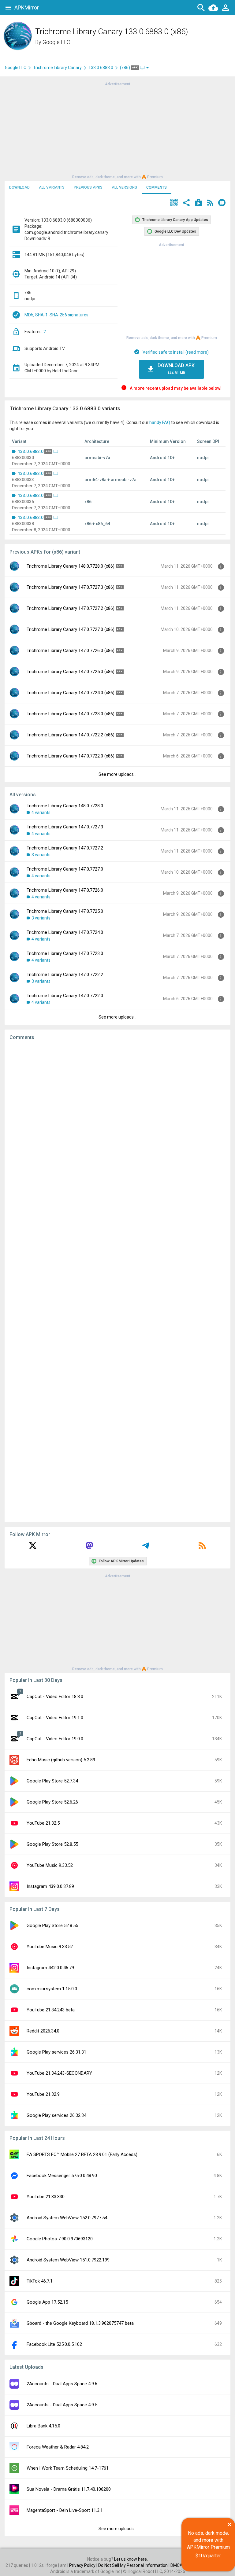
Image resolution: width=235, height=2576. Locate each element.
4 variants (41, 813)
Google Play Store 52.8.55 (52, 1844)
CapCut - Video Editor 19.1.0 (55, 1718)
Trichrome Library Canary (57, 68)
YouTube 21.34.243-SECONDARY (59, 2073)
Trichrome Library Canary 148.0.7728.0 (65, 806)
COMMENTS (157, 187)
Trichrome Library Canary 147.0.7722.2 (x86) (71, 735)
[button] (174, 203)
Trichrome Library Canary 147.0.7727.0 (65, 869)
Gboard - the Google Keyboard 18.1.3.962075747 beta (80, 2323)
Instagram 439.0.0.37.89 (50, 1886)
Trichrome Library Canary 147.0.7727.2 (65, 848)
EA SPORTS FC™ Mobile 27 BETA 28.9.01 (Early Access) (82, 2154)
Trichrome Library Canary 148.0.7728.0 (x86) (71, 566)
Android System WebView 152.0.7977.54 (67, 2218)
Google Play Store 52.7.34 (52, 1781)
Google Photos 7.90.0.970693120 (60, 2239)
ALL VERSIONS (124, 187)
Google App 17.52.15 (47, 2302)
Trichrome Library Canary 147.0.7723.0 (65, 953)
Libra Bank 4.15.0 (43, 2426)
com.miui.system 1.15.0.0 (52, 1989)
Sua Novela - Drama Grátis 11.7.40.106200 (69, 2489)
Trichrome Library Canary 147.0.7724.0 (65, 932)
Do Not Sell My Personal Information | (134, 2565)
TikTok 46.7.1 (40, 2281)
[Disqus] (117, 1281)
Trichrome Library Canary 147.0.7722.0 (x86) (71, 756)
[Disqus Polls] (117, 1122)
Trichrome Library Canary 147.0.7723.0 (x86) (71, 714)
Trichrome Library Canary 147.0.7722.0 (65, 996)
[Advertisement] (117, 130)
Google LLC (56, 42)
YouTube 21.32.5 (43, 1823)
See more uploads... (117, 774)
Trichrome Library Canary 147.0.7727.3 (65, 827)
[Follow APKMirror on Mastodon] (89, 1548)
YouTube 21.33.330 (46, 2197)
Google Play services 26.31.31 (56, 2052)
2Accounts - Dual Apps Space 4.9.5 (62, 2405)
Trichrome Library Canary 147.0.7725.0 (65, 911)
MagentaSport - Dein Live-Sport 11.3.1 (65, 2510)
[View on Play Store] (199, 203)
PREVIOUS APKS (88, 187)
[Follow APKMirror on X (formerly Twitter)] (33, 1548)
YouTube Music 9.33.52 (50, 1865)
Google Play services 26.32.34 (56, 2115)
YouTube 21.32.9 (43, 2094)
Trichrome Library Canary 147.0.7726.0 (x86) (71, 650)
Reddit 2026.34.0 (43, 2031)
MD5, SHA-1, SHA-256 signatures (56, 315)
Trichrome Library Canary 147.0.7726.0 (65, 890)
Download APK (176, 369)
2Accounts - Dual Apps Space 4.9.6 (62, 2384)
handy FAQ (160, 422)
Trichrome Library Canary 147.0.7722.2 (65, 975)
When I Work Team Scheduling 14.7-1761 (68, 2468)
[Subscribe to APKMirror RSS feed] (202, 1548)
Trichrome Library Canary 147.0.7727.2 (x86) (71, 608)
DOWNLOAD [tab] (19, 187)
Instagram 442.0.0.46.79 (50, 1968)
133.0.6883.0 (101, 68)
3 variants (41, 855)
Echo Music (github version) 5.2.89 (61, 1760)
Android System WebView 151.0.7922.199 (68, 2260)
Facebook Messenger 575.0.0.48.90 (62, 2176)
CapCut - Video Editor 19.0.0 (55, 1739)
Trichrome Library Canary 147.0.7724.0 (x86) (71, 693)
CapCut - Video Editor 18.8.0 (55, 1697)
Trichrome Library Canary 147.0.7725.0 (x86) (71, 672)
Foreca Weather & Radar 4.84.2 (58, 2447)
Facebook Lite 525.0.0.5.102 (54, 2344)
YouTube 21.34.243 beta (51, 2010)
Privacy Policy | (84, 2565)
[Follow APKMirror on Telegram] (146, 1548)
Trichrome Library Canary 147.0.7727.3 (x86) (71, 587)
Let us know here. (131, 2559)
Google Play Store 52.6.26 (52, 1802)
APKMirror (27, 7)
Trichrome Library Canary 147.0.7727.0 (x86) (71, 629)
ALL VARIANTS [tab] (52, 187)
